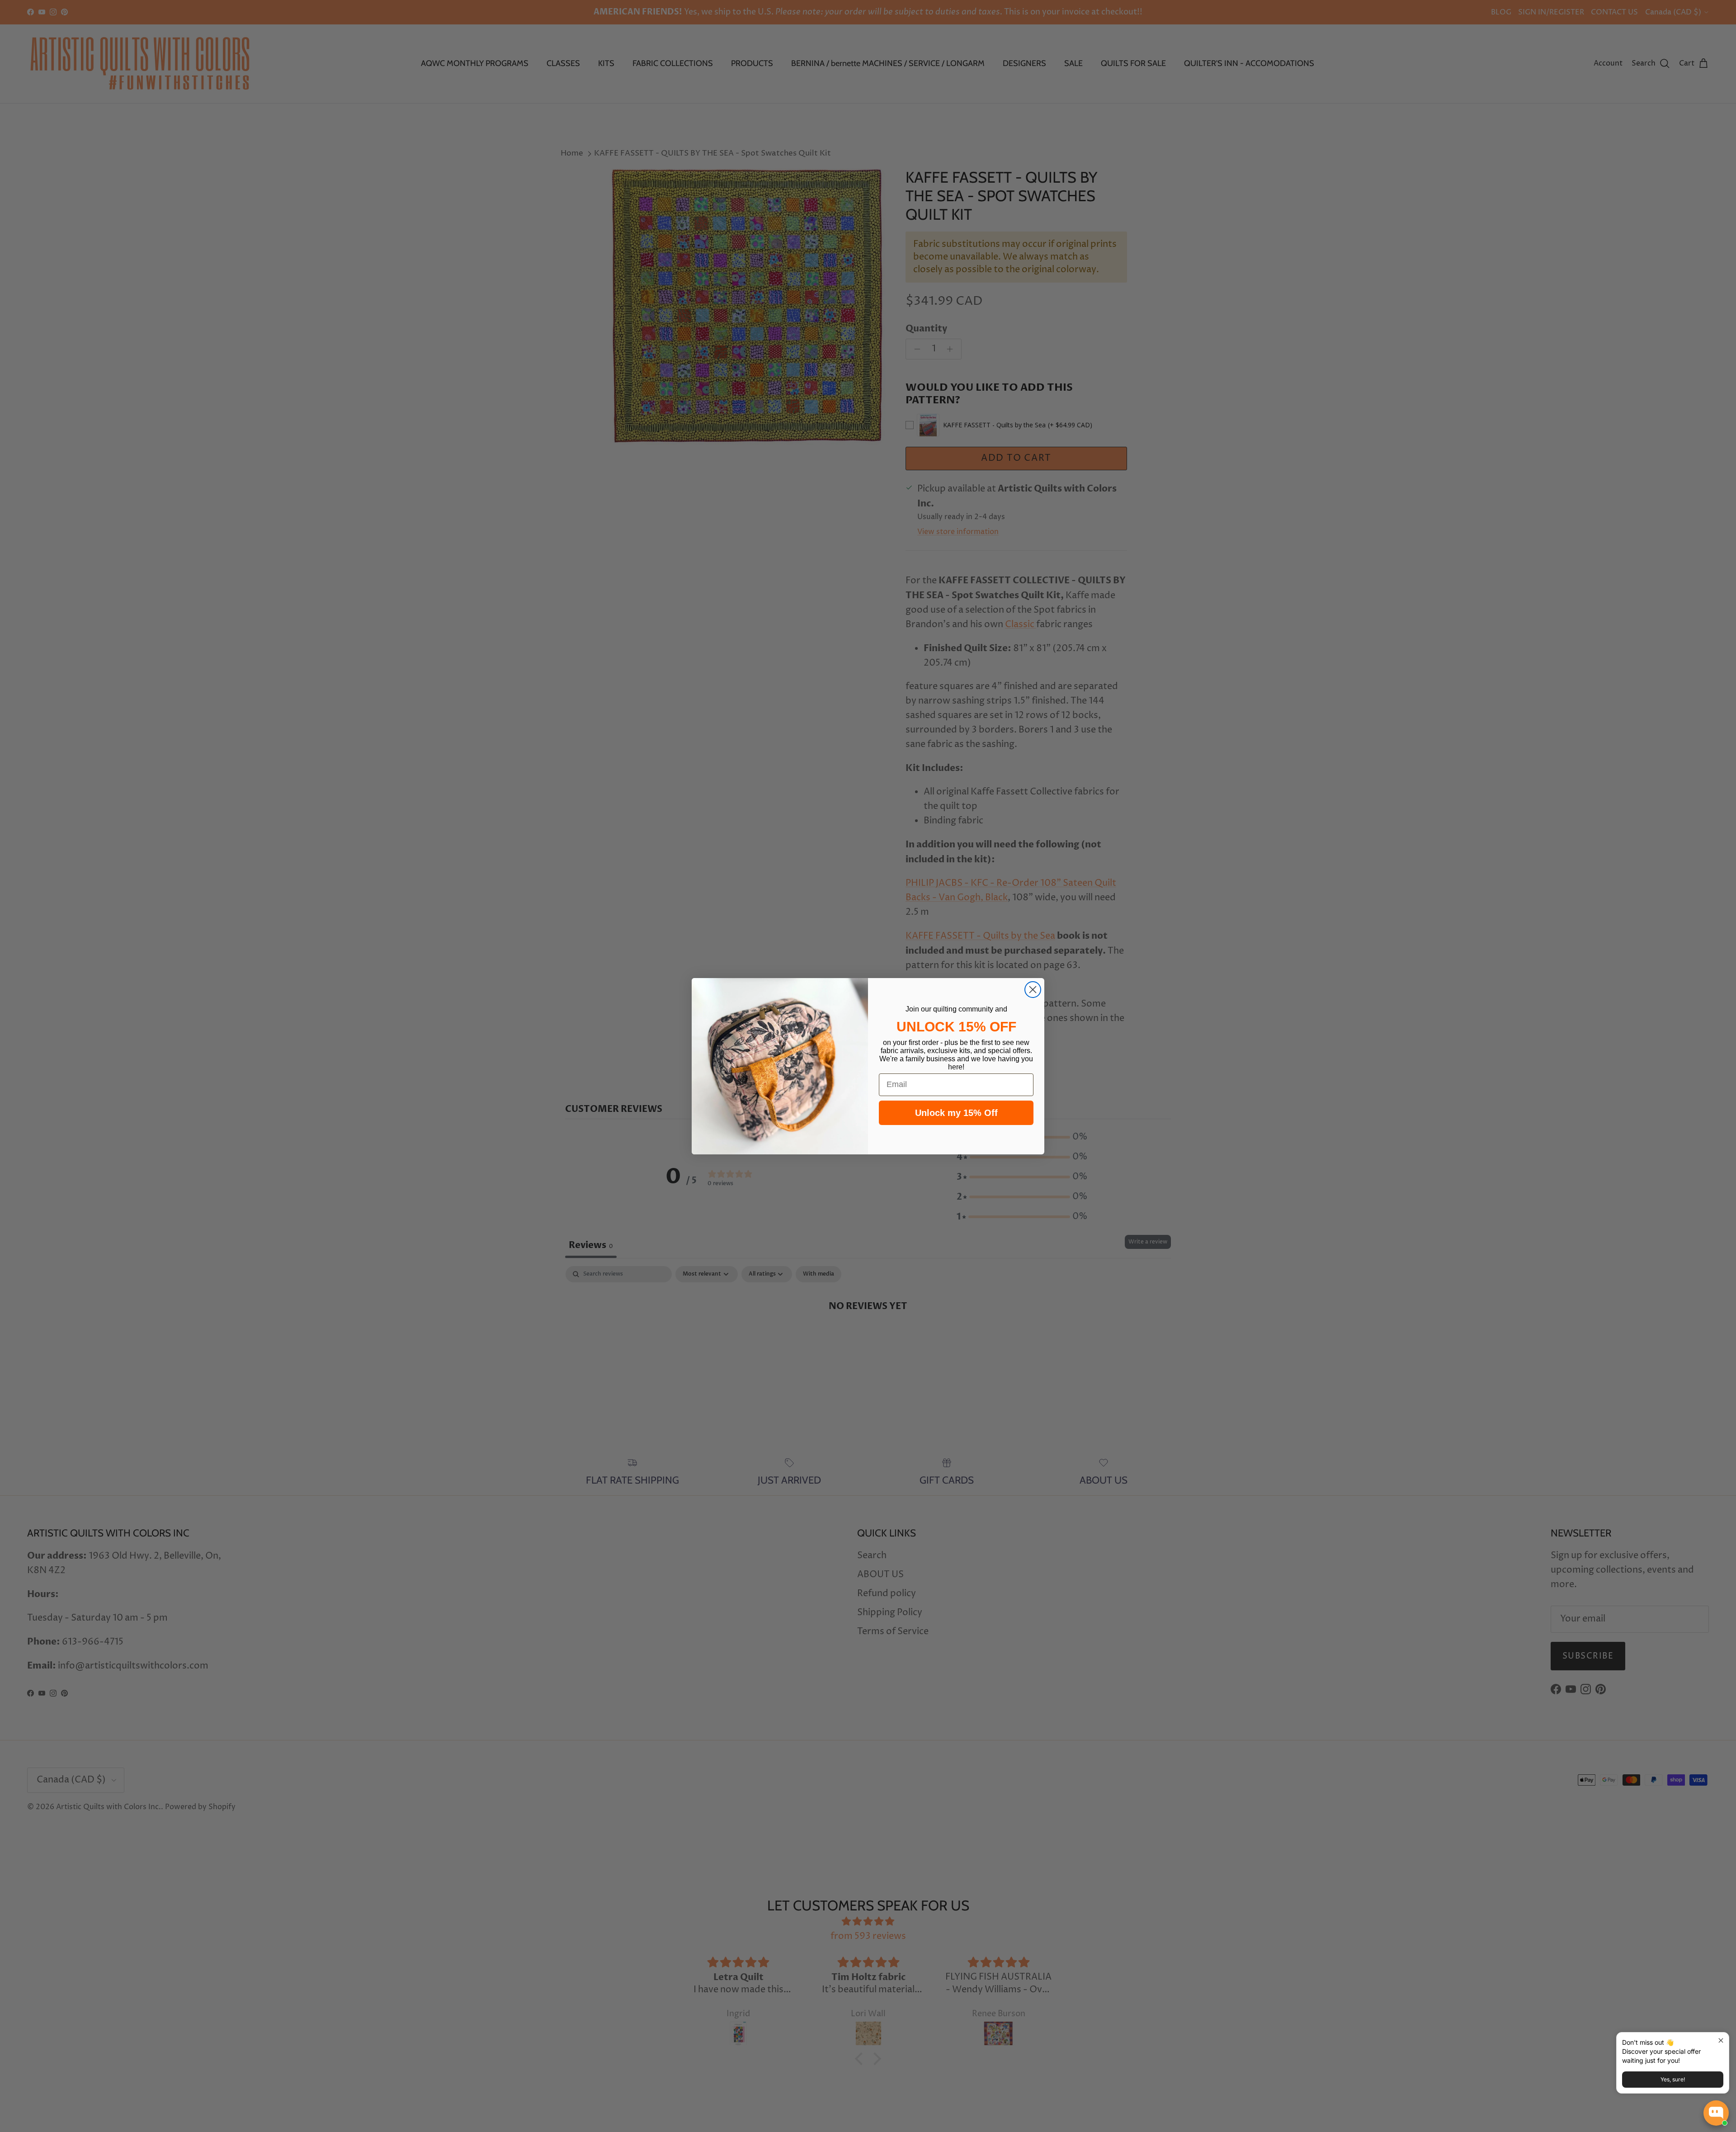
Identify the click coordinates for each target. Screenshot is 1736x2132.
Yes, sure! (1673, 2079)
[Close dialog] (1033, 990)
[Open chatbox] (1716, 2113)
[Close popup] (1721, 2040)
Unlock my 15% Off (956, 1113)
